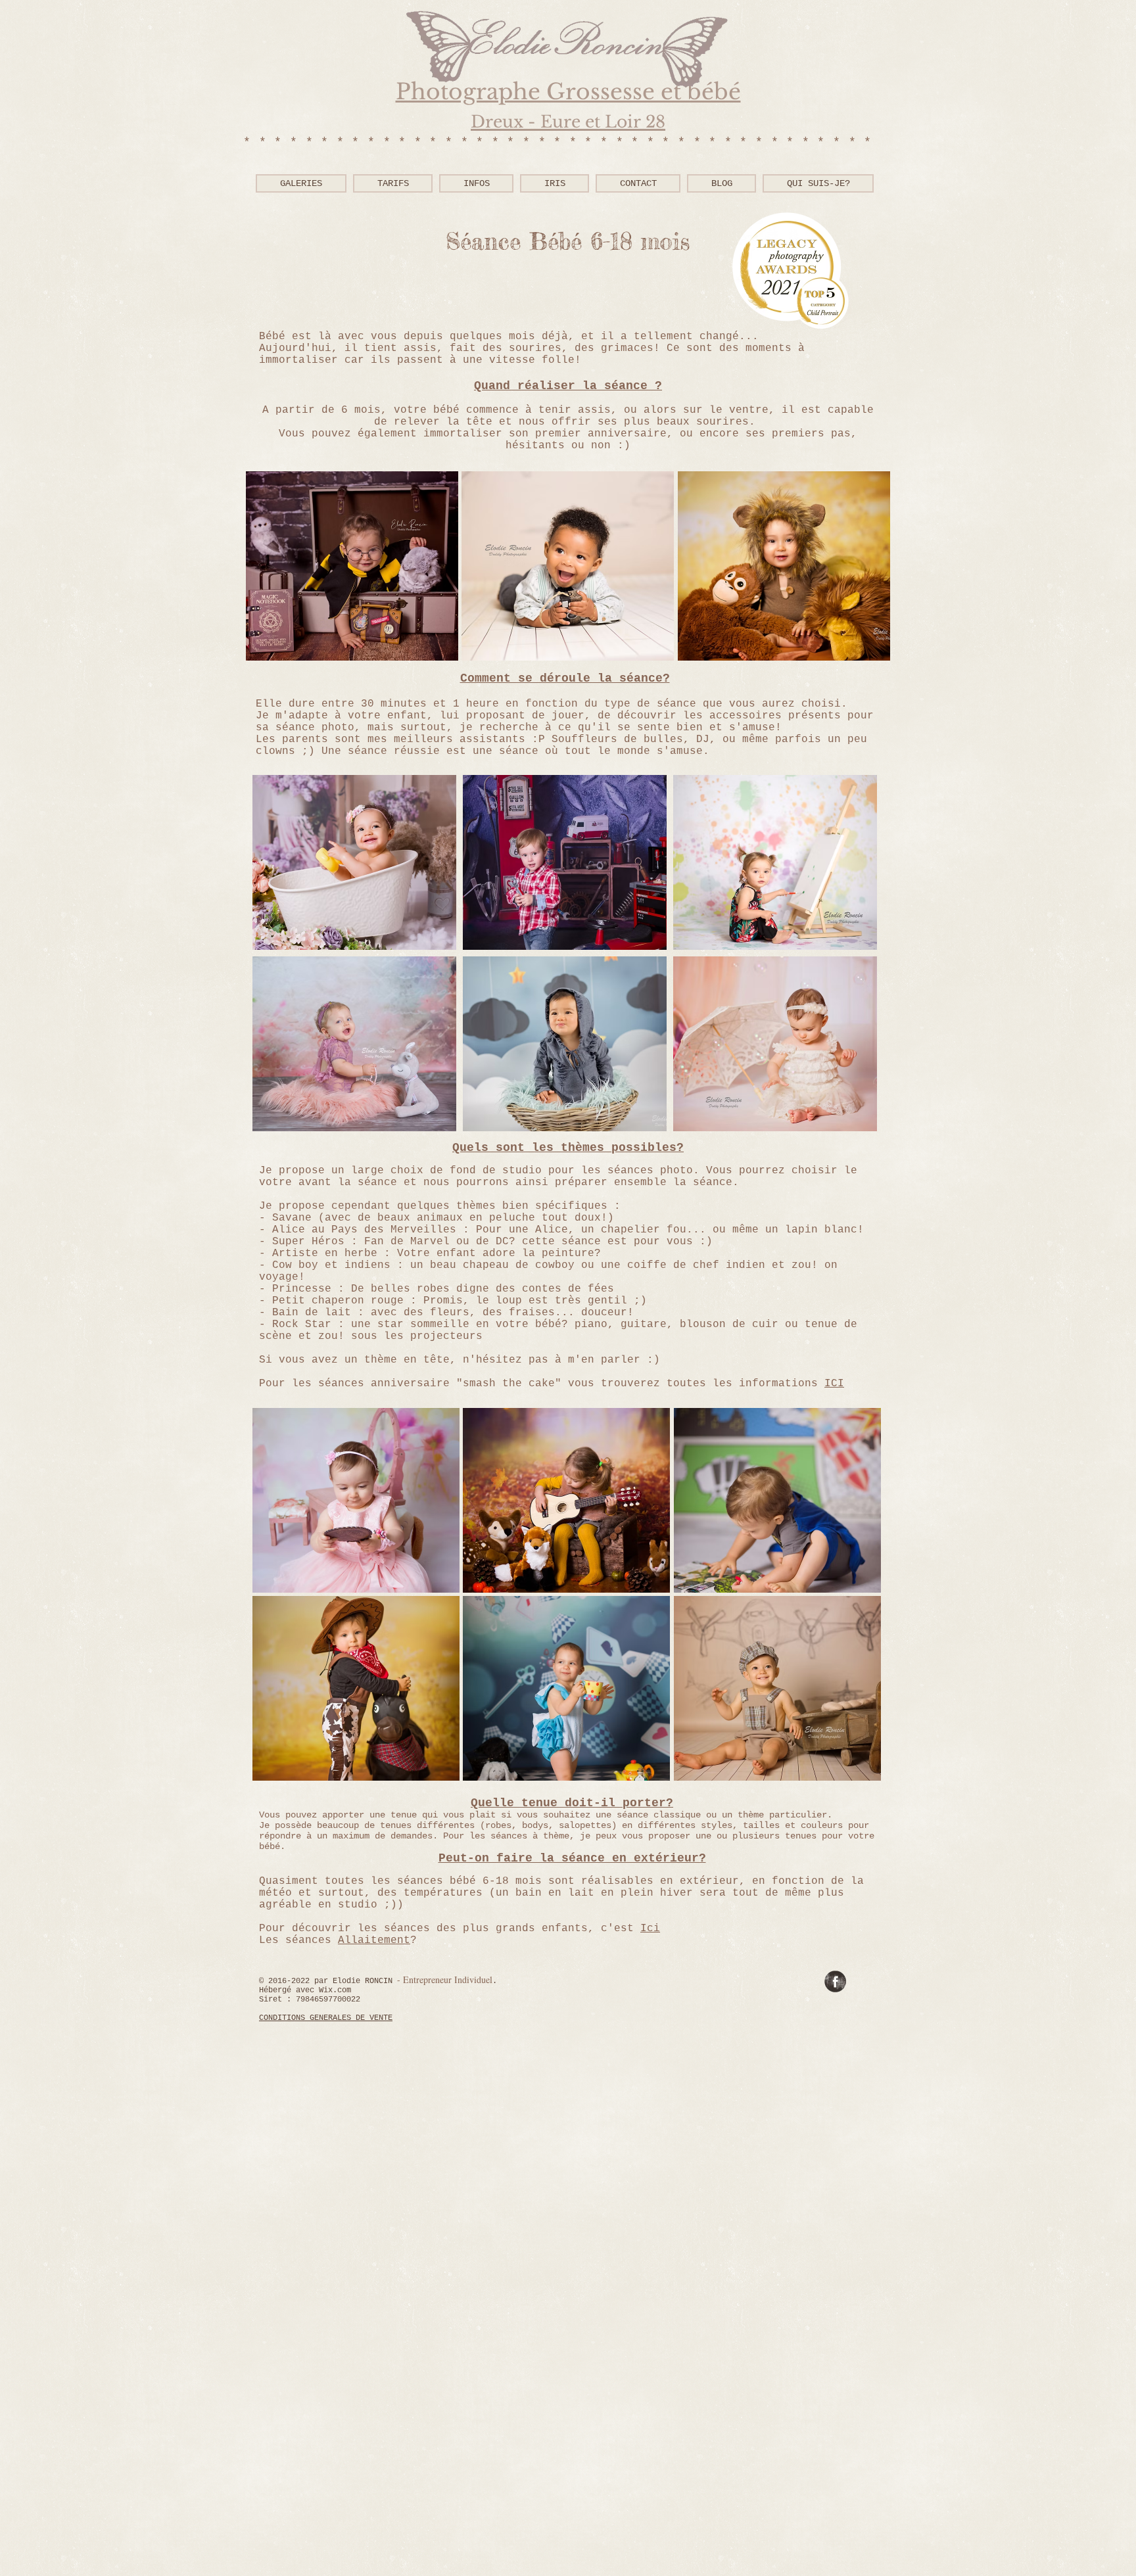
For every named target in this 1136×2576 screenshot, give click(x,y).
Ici (650, 1929)
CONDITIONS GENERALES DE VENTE (326, 2018)
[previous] (270, 573)
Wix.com (335, 1990)
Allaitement (374, 1940)
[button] (476, 183)
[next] (866, 573)
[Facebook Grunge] (835, 1981)
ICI (834, 1384)
